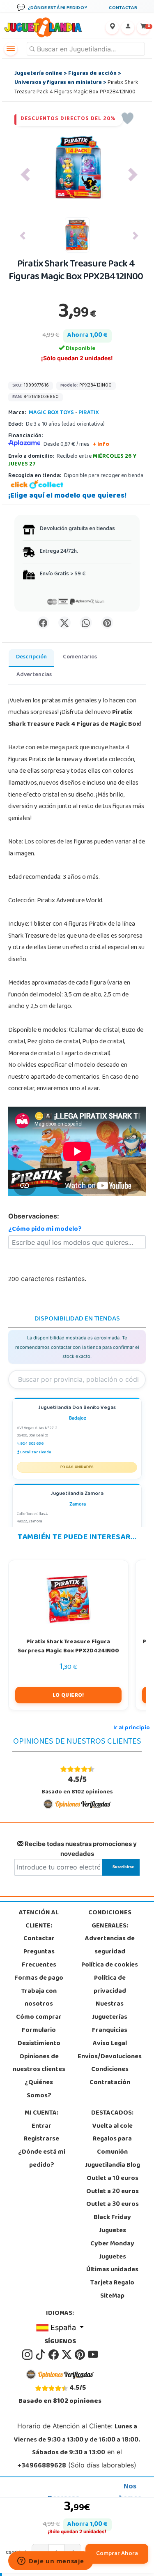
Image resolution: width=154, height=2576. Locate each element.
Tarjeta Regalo (112, 2283)
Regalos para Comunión (112, 2146)
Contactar (39, 1939)
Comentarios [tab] (80, 657)
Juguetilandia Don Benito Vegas (77, 1408)
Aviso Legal (110, 2044)
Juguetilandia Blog (113, 2166)
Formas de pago (39, 1978)
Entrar (41, 2127)
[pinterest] (80, 2355)
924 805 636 (32, 1444)
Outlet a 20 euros (113, 2192)
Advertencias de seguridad (110, 1946)
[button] (25, 175)
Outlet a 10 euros (113, 2179)
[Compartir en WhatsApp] (86, 623)
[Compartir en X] (64, 623)
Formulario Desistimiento (39, 2037)
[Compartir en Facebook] (43, 623)
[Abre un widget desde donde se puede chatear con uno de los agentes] (51, 2562)
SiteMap (112, 2296)
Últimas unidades (112, 2270)
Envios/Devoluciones (110, 2057)
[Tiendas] (112, 28)
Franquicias (110, 2031)
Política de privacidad (110, 1985)
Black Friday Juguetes (112, 2224)
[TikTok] (41, 2355)
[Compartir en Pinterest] (107, 623)
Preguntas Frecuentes (39, 1959)
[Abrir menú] (11, 49)
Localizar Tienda (36, 1452)
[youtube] (93, 2355)
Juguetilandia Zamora (77, 1494)
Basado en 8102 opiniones (77, 1785)
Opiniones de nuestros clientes (39, 2064)
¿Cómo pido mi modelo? (45, 1230)
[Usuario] (128, 28)
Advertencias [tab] (34, 675)
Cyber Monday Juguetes (112, 2251)
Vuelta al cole (113, 2127)
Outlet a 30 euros (113, 2205)
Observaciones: (34, 1216)
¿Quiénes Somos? (39, 2090)
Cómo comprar (39, 2018)
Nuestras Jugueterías (110, 2011)
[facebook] (54, 2355)
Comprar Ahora (117, 2554)
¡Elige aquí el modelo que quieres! (67, 496)
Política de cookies (110, 1965)
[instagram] (28, 2355)
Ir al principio (132, 1728)
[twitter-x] (67, 2355)
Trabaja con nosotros (39, 1998)
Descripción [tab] (31, 657)
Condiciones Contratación (110, 2076)
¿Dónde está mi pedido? (42, 2159)
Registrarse (41, 2139)
